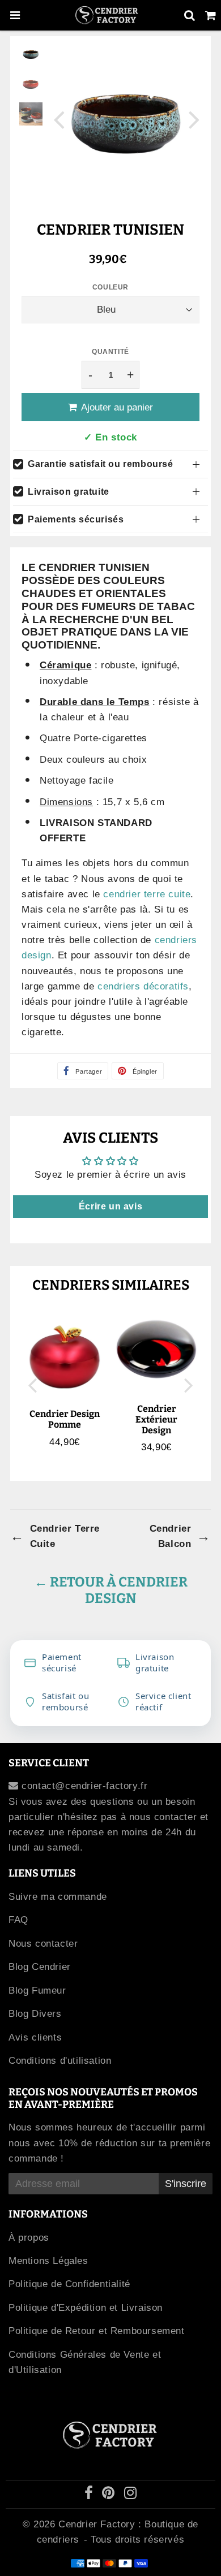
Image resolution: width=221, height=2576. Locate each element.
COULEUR (110, 287)
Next (194, 119)
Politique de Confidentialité (69, 2284)
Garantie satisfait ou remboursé (101, 464)
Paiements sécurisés (76, 519)
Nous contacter (43, 1944)
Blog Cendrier (40, 1967)
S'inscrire (186, 2184)
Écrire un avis (110, 1206)
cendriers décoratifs (143, 986)
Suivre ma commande (58, 1897)
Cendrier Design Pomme (65, 1419)
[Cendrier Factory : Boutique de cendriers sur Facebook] (91, 2495)
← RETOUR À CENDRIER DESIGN (111, 1590)
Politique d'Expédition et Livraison (86, 2308)
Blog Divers (35, 2014)
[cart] (211, 15)
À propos (29, 2238)
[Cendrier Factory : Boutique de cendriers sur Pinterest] (110, 2495)
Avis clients (35, 2037)
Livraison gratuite (69, 492)
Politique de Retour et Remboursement (97, 2331)
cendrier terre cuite (147, 894)
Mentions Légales (48, 2261)
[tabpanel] (31, 54)
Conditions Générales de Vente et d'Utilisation (85, 2362)
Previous (59, 119)
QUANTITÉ (110, 352)
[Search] (190, 15)
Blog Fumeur (37, 1991)
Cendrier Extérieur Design (156, 1419)
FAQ (18, 1920)
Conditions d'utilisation (60, 2061)
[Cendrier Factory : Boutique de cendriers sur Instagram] (131, 2495)
